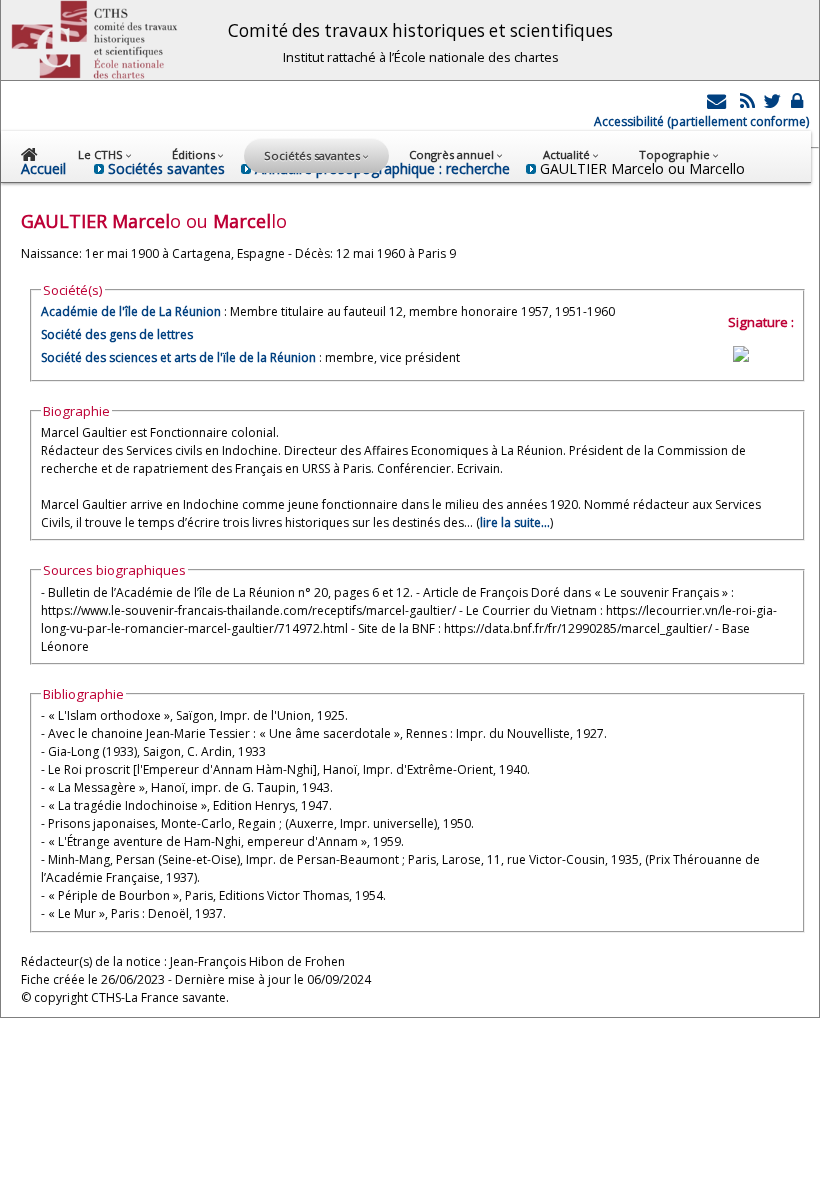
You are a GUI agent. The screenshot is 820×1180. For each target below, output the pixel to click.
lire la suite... (515, 522)
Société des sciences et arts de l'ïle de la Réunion (178, 357)
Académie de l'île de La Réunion (131, 311)
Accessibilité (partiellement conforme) (701, 121)
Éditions (195, 154)
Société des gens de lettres (117, 334)
